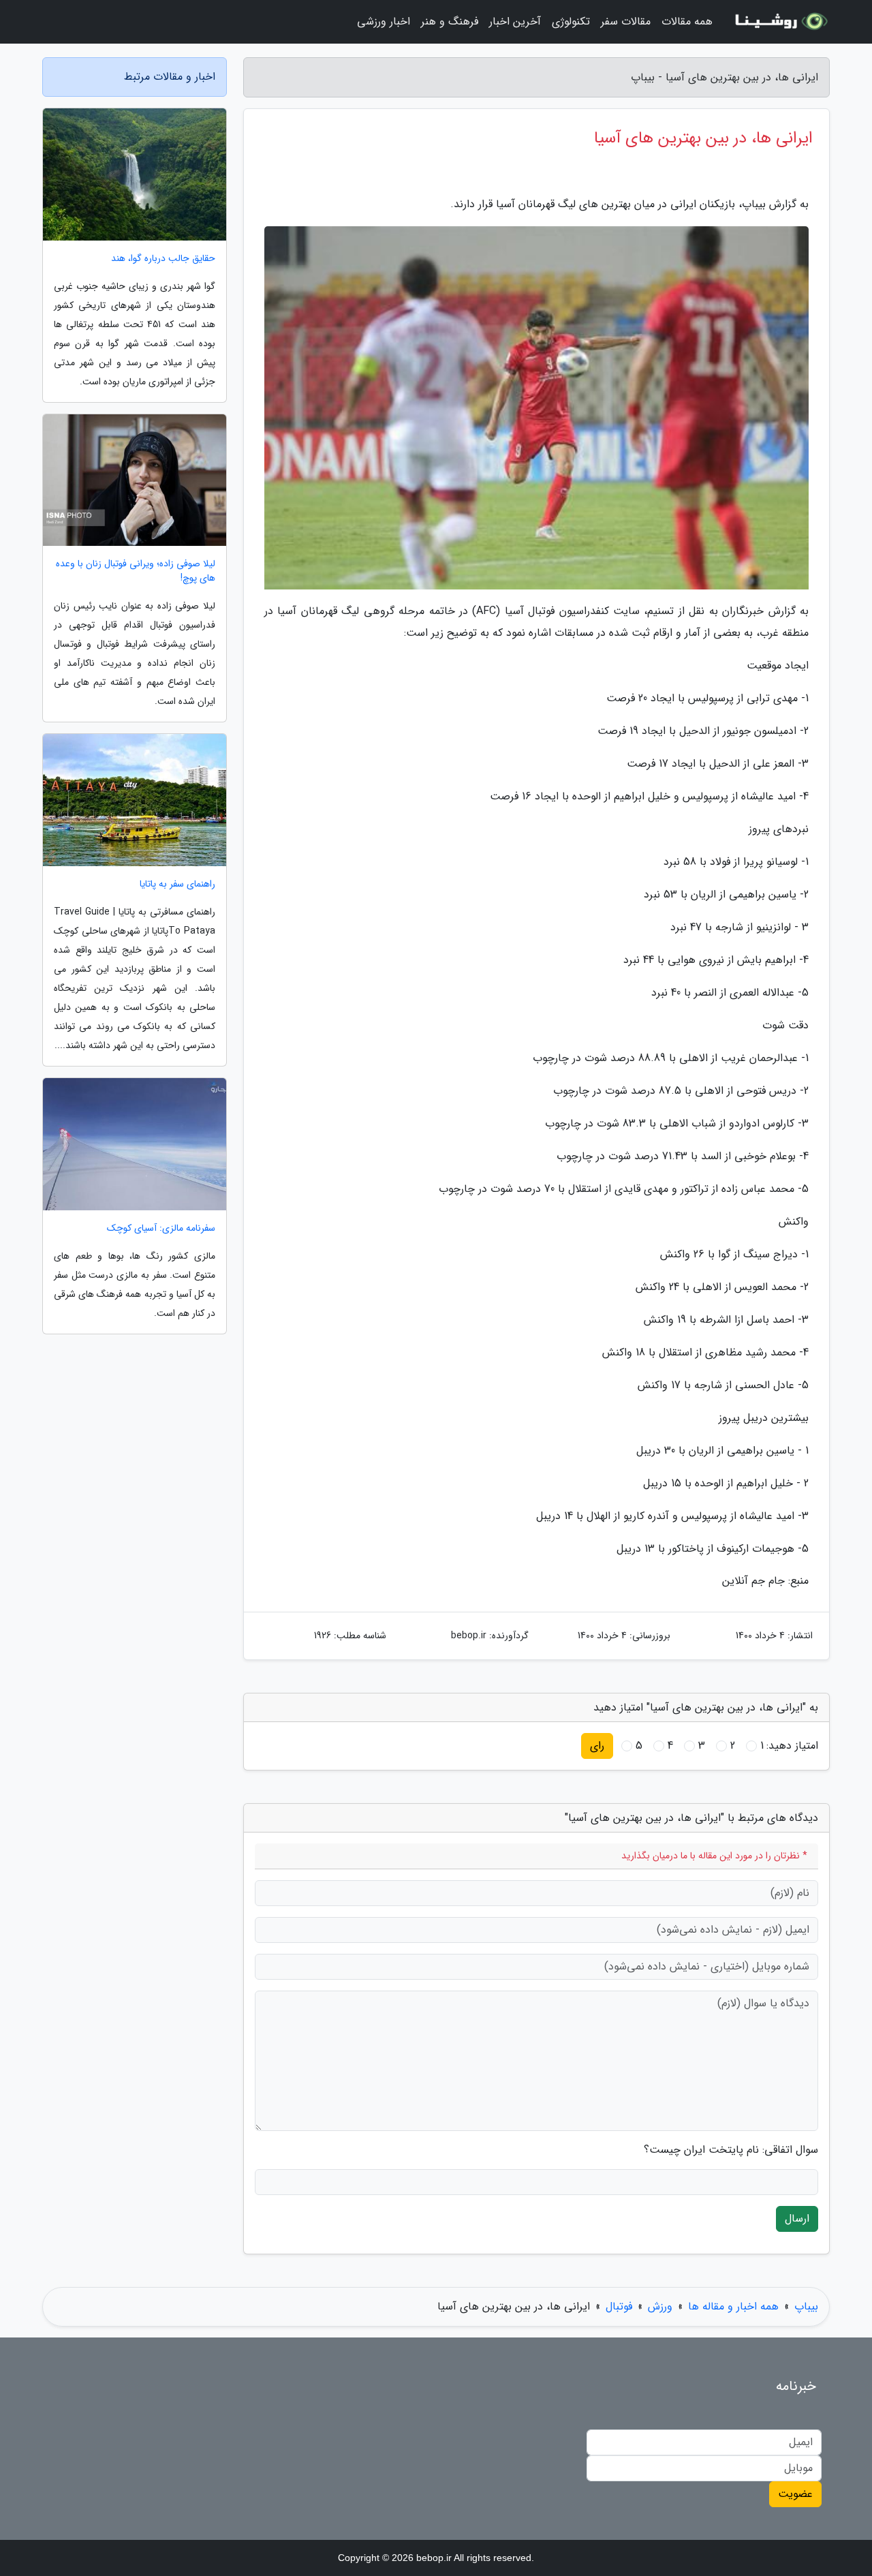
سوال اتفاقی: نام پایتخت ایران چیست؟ (731, 2150)
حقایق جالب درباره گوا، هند (163, 259)
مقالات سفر (626, 21)
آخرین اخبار (515, 21)
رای (597, 1746)
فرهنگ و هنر (450, 21)
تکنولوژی (571, 21)
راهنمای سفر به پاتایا (177, 884)
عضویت (795, 2494)
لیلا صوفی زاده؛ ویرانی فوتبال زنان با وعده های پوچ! (136, 571)
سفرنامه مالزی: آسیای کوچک (161, 1228)
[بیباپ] (779, 22)
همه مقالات (687, 21)
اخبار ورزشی (384, 21)
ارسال (797, 2219)
